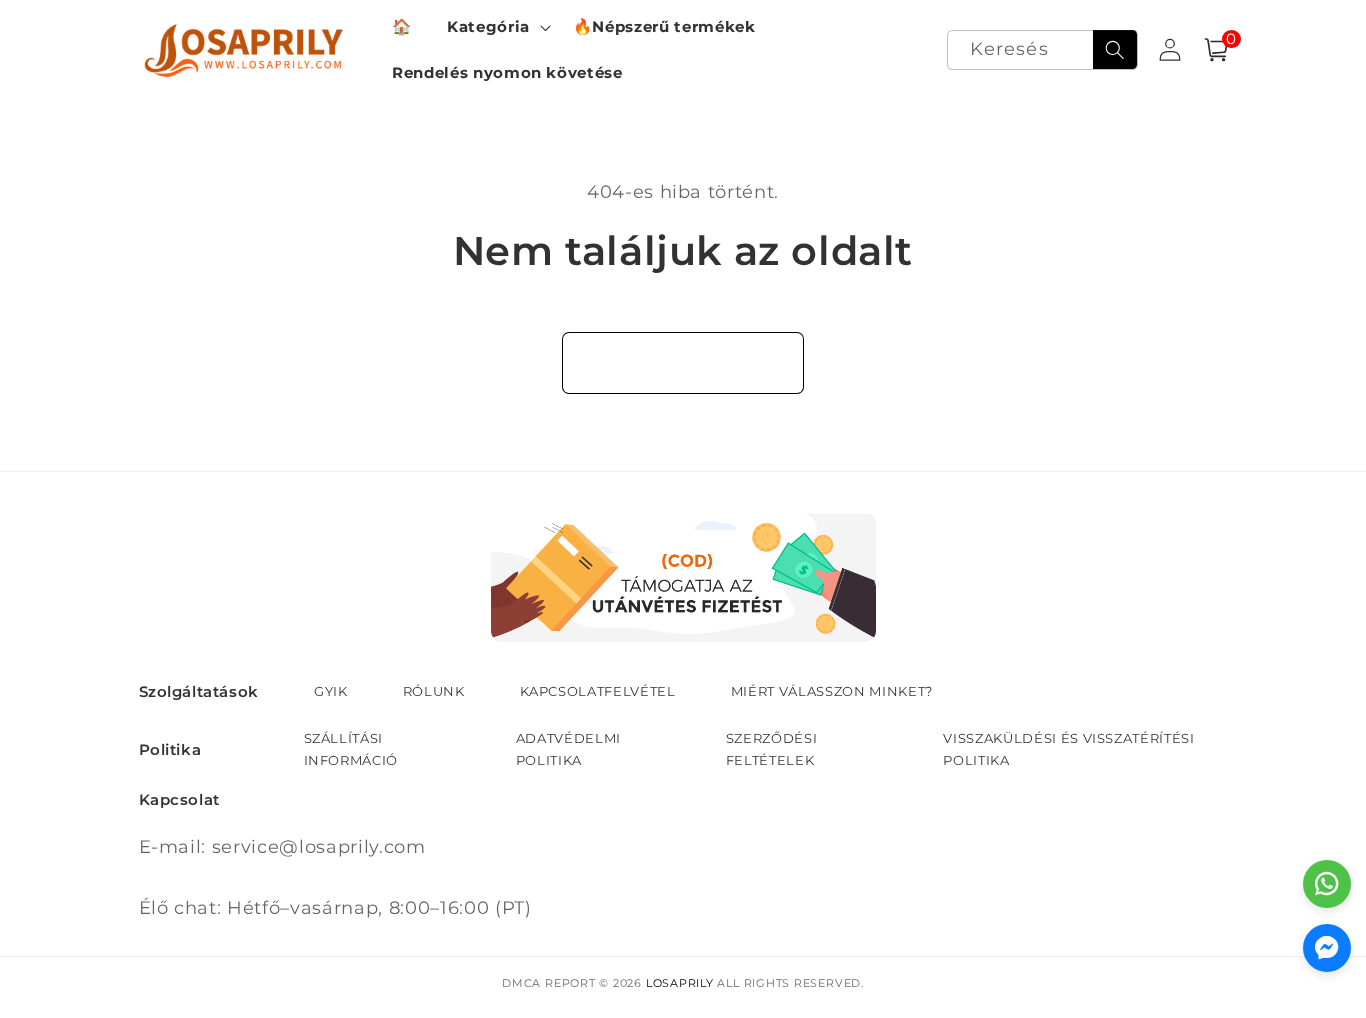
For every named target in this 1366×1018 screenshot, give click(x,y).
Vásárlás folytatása (683, 362)
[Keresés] (1115, 50)
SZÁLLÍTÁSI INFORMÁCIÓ (351, 749)
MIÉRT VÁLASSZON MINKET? (832, 691)
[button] (497, 27)
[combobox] (1042, 50)
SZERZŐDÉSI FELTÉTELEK (772, 749)
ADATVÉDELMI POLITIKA (568, 749)
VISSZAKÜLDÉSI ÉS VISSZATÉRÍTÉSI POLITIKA (1068, 749)
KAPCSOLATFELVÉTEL (598, 691)
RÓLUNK (434, 691)
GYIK (331, 691)
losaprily (680, 983)
